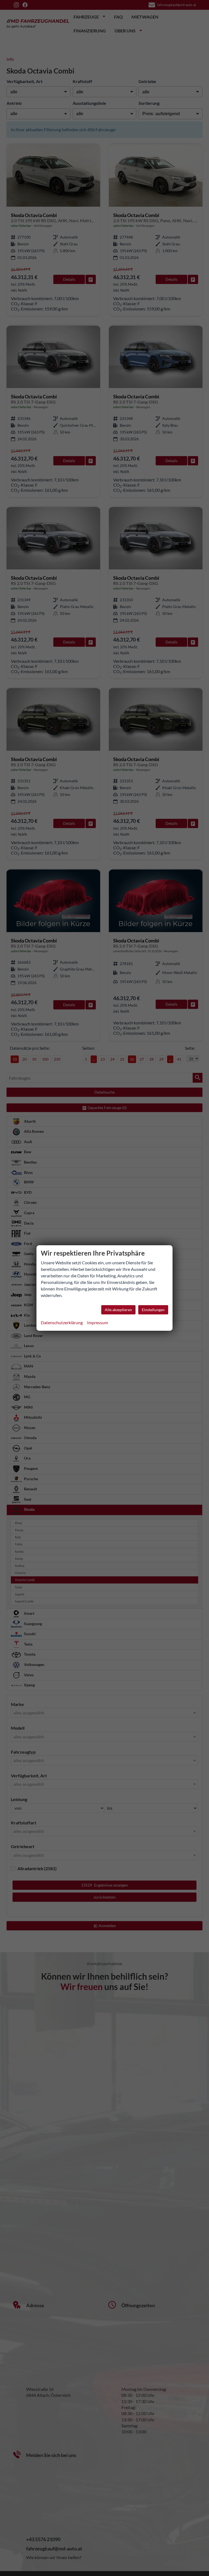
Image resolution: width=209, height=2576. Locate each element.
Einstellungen (153, 1310)
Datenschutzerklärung (62, 1322)
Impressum (98, 1322)
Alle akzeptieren (118, 1310)
